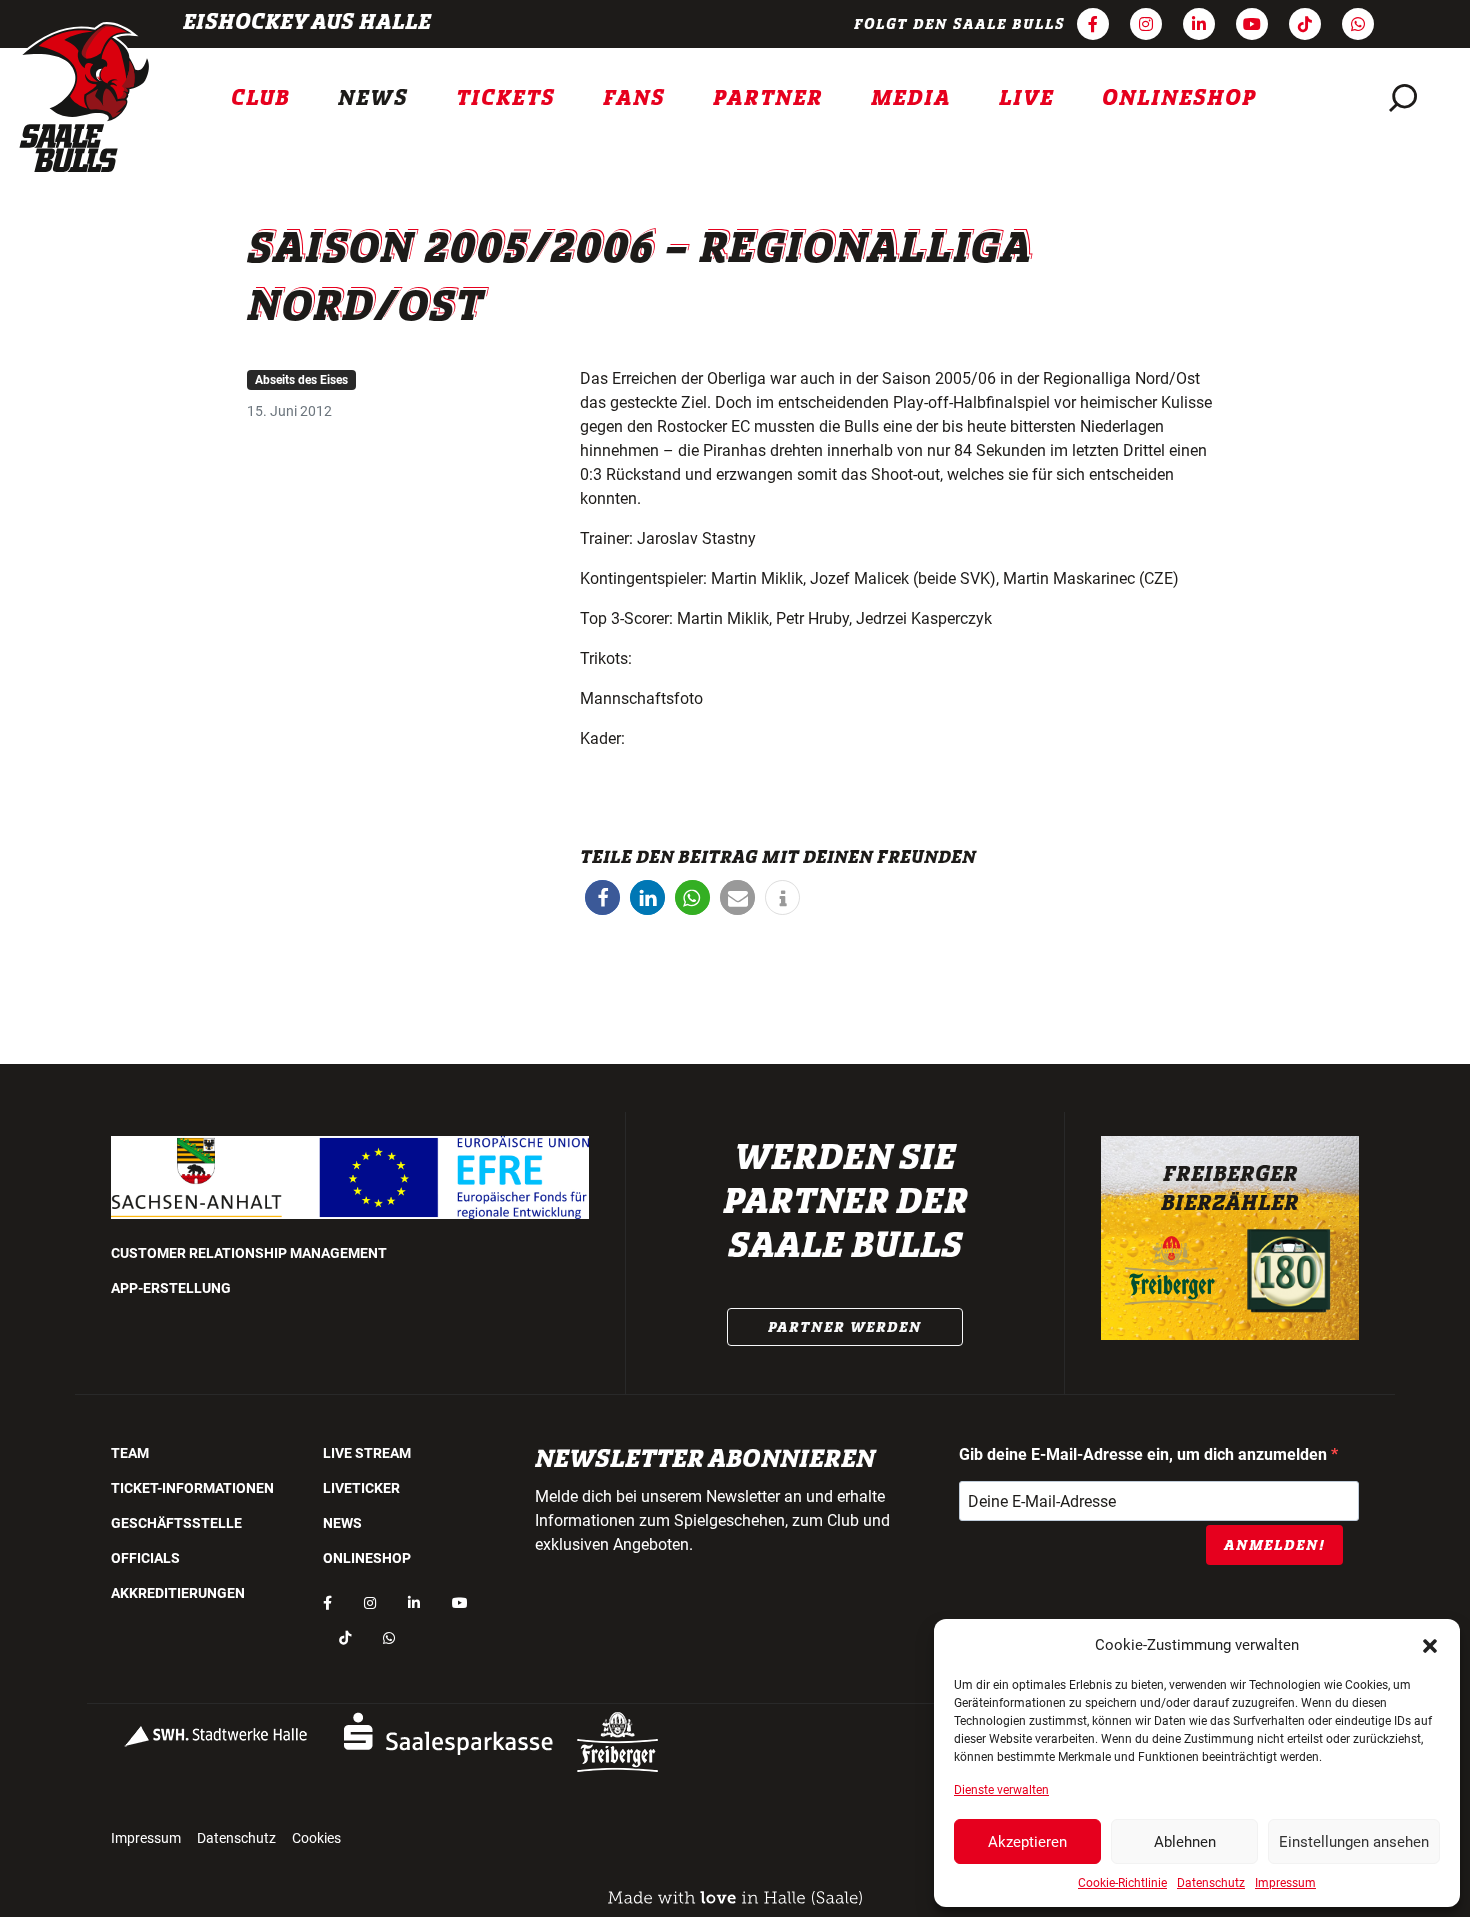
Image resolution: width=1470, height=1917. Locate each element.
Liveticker (361, 1488)
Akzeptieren (1027, 1842)
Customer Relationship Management (249, 1253)
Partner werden (845, 1327)
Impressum (1285, 1883)
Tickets (505, 98)
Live (1026, 98)
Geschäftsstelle (176, 1523)
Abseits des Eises (301, 380)
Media (911, 98)
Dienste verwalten (1001, 1790)
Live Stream (367, 1453)
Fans (634, 98)
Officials (145, 1558)
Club (260, 98)
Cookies (316, 1838)
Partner (768, 98)
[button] (1430, 1645)
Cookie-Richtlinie (1122, 1883)
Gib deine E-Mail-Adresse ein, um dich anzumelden (1145, 1454)
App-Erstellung (171, 1288)
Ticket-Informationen (192, 1488)
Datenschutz (1211, 1883)
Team (130, 1453)
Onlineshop (1179, 98)
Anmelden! (1274, 1545)
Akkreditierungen (178, 1593)
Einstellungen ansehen (1354, 1842)
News (373, 98)
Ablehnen (1185, 1842)
